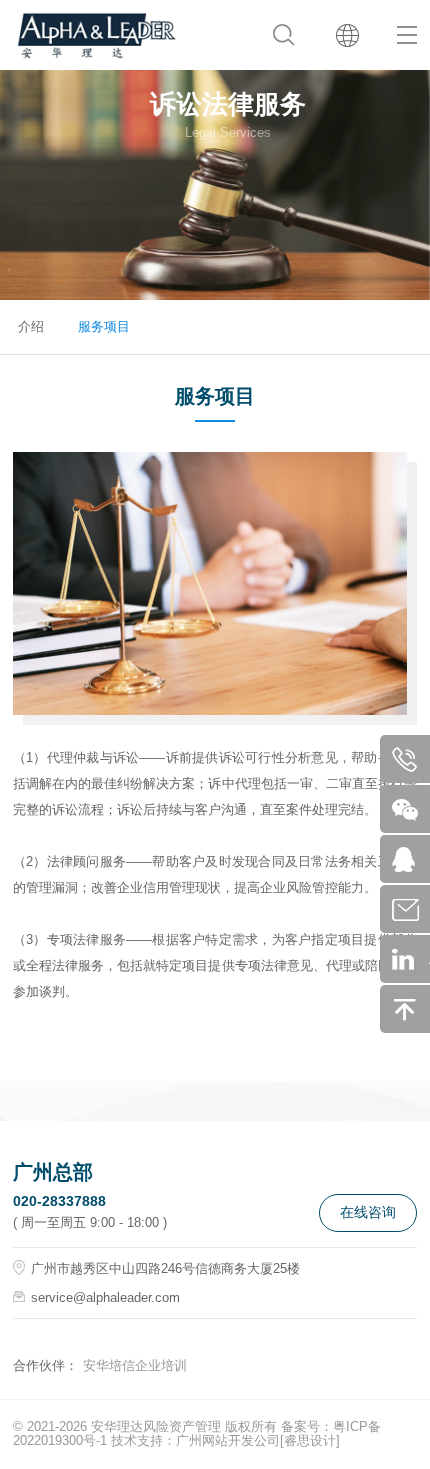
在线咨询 (368, 1212)
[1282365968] (411, 859)
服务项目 (104, 326)
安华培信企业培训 (135, 1365)
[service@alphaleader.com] (411, 909)
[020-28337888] (411, 759)
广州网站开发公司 (228, 1440)
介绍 (31, 326)
